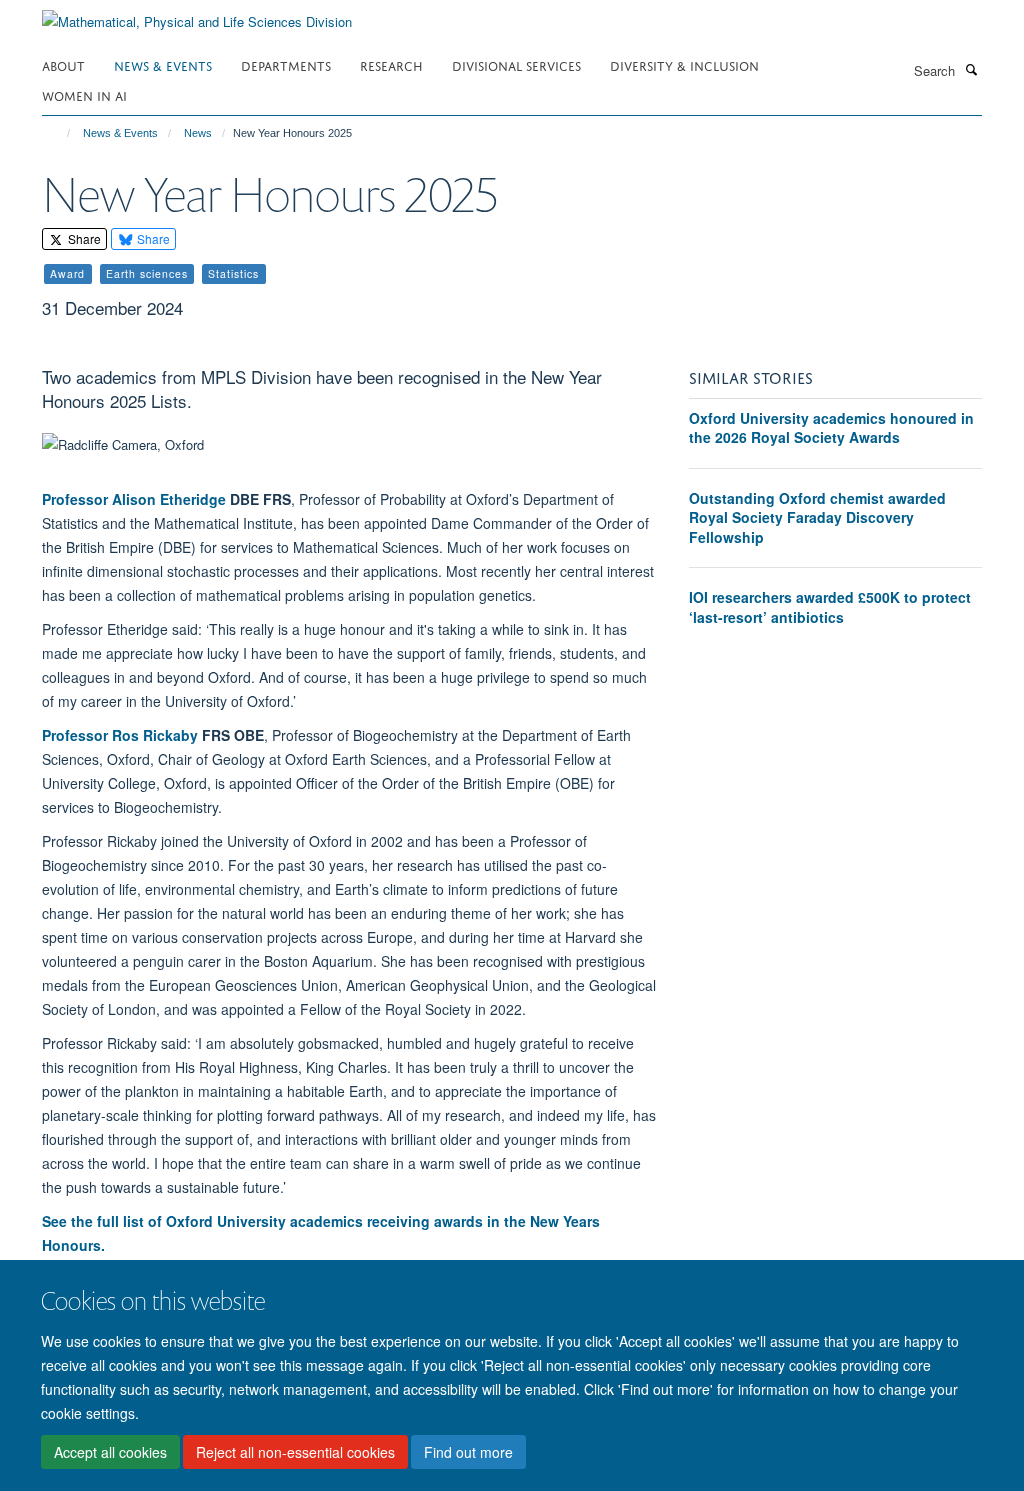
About (63, 64)
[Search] (971, 69)
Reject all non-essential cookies (295, 1452)
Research (391, 64)
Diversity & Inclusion (684, 64)
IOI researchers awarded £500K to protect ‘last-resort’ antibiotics (830, 607)
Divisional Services (516, 64)
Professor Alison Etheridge (134, 499)
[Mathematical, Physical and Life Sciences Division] (197, 14)
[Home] (59, 133)
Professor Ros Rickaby (120, 735)
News (198, 133)
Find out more (468, 1452)
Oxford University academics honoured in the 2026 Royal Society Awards (831, 428)
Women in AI (84, 94)
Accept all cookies (110, 1452)
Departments (286, 64)
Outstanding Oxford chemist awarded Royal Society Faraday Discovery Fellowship (817, 517)
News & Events (163, 64)
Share (83, 238)
